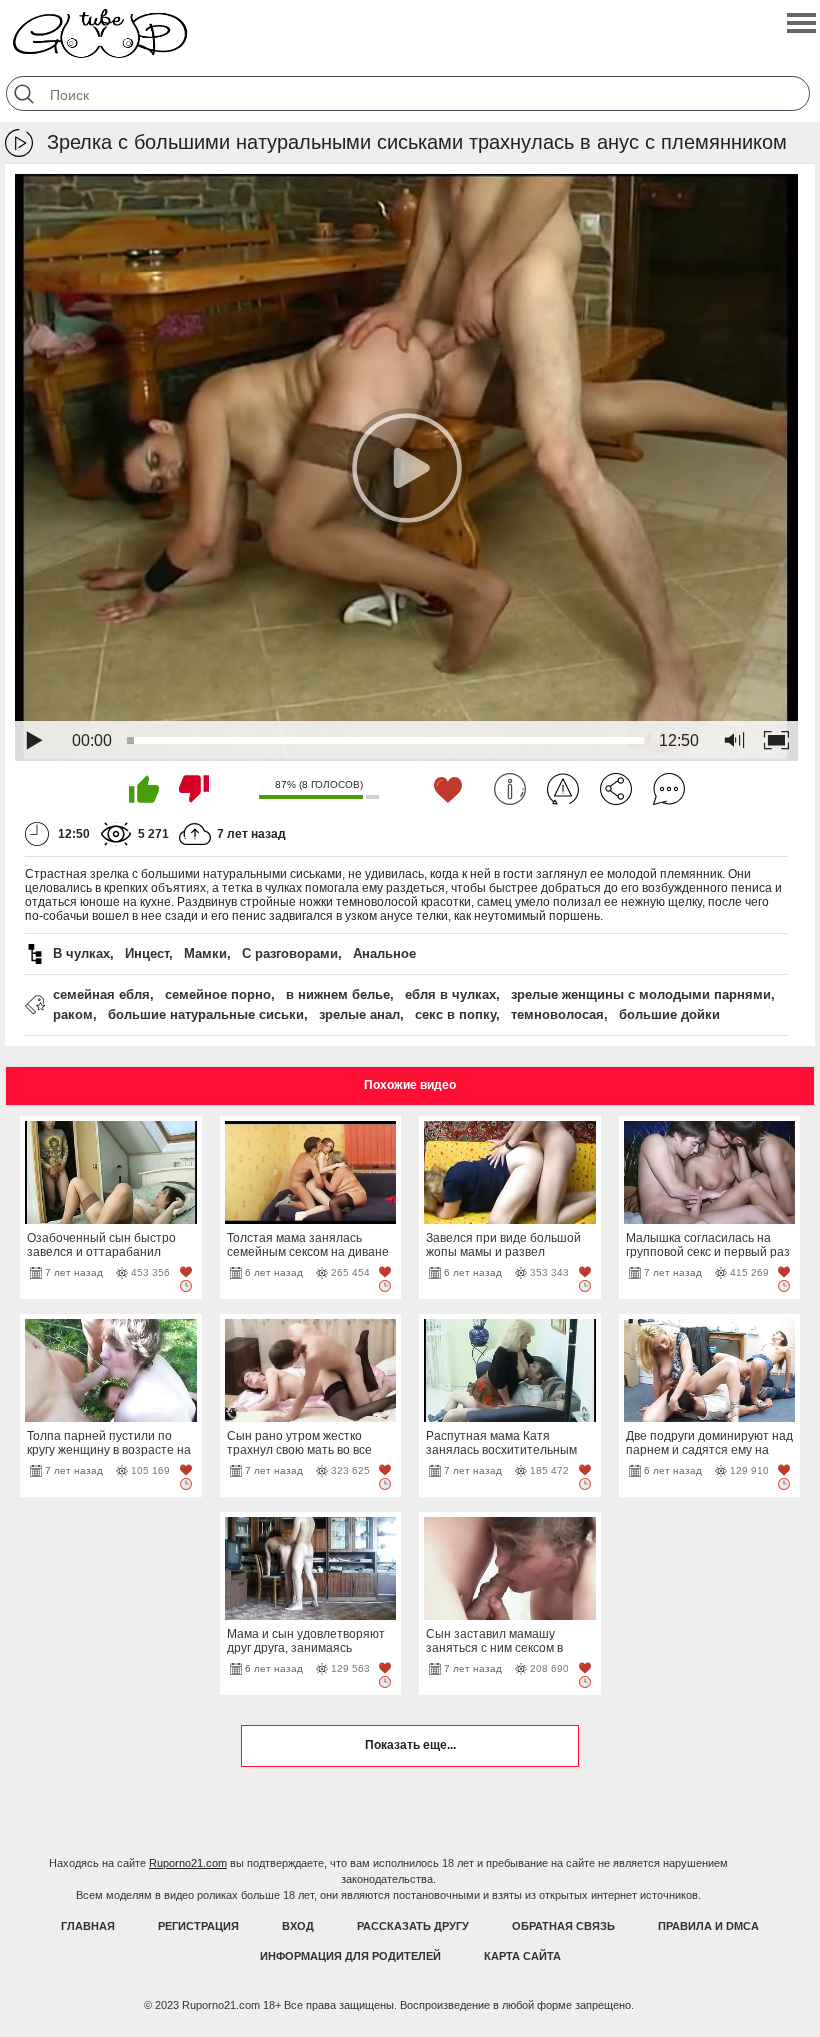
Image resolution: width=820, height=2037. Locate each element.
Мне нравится (144, 789)
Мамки (205, 953)
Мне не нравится (194, 789)
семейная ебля (101, 994)
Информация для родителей (350, 1956)
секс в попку (455, 1014)
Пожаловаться (563, 789)
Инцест (147, 953)
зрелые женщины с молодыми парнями (641, 994)
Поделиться (616, 789)
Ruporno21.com (188, 1863)
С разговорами (290, 953)
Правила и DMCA (708, 1926)
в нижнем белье (338, 994)
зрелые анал (359, 1014)
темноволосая (557, 1014)
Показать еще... (410, 1745)
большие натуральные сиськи (206, 1014)
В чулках (81, 953)
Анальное (384, 953)
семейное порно (218, 994)
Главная (88, 1926)
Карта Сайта (522, 1956)
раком (73, 1014)
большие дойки (669, 1014)
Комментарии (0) (669, 789)
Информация (510, 789)
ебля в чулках (450, 994)
